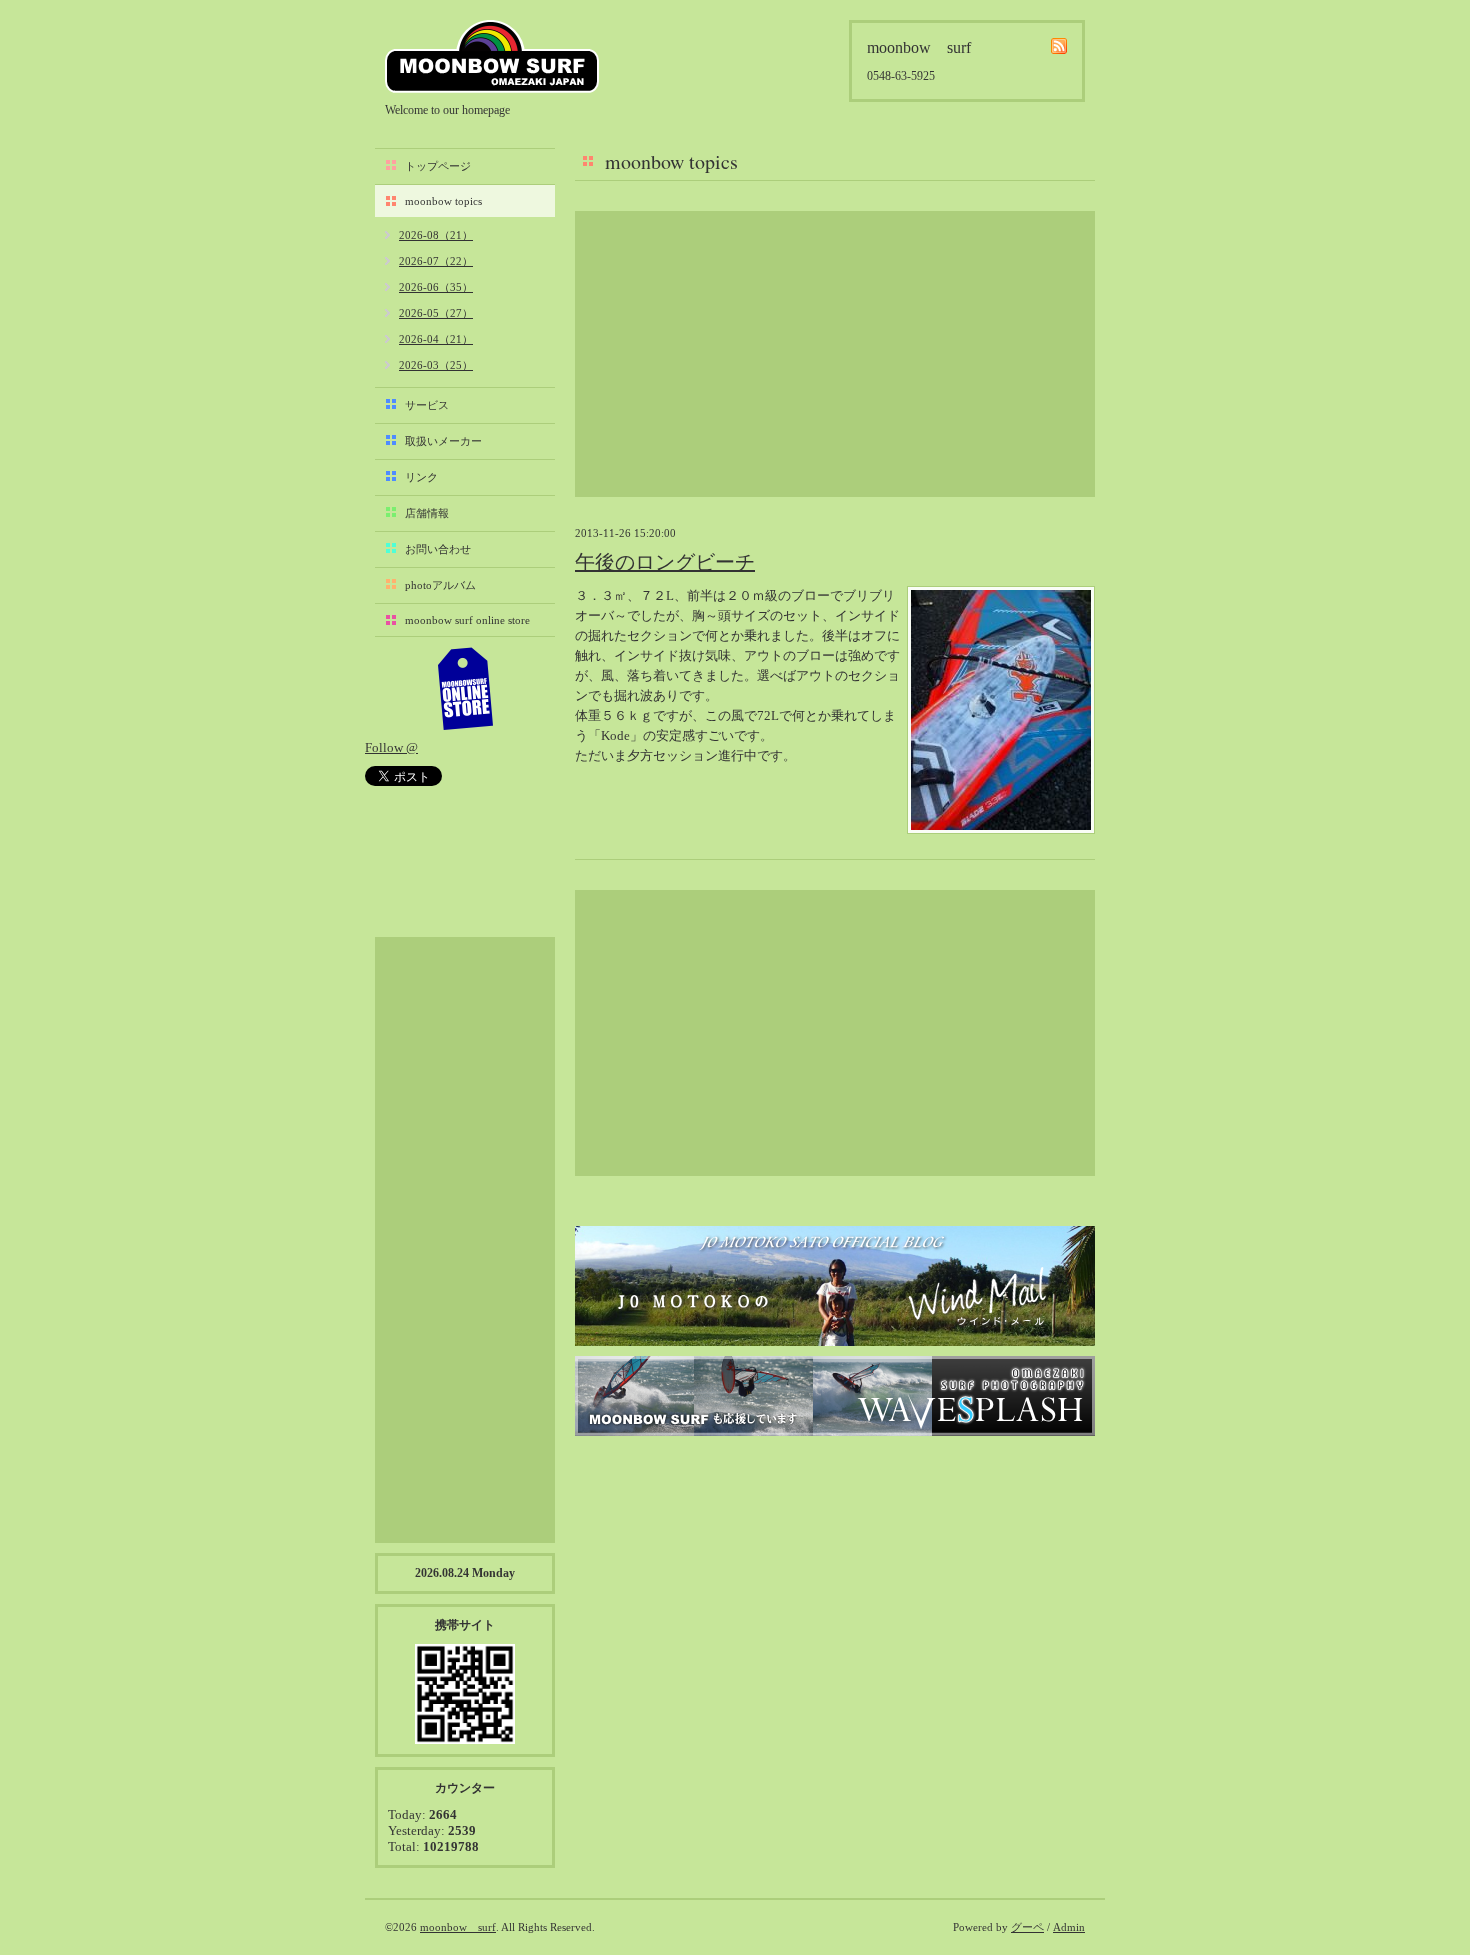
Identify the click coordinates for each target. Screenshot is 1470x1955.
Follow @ (391, 747)
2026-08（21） (436, 235)
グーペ (1027, 1927)
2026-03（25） (436, 365)
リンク (421, 477)
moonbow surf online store (467, 620)
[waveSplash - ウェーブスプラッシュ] (835, 1396)
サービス (427, 405)
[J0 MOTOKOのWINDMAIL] (835, 1286)
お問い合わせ (438, 549)
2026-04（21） (436, 339)
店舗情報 (427, 513)
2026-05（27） (436, 313)
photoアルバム (440, 585)
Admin (1069, 1927)
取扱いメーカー (443, 441)
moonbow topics (443, 201)
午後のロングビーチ (665, 562)
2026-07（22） (436, 261)
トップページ (438, 166)
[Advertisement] (835, 354)
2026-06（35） (436, 287)
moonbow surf (492, 56)
